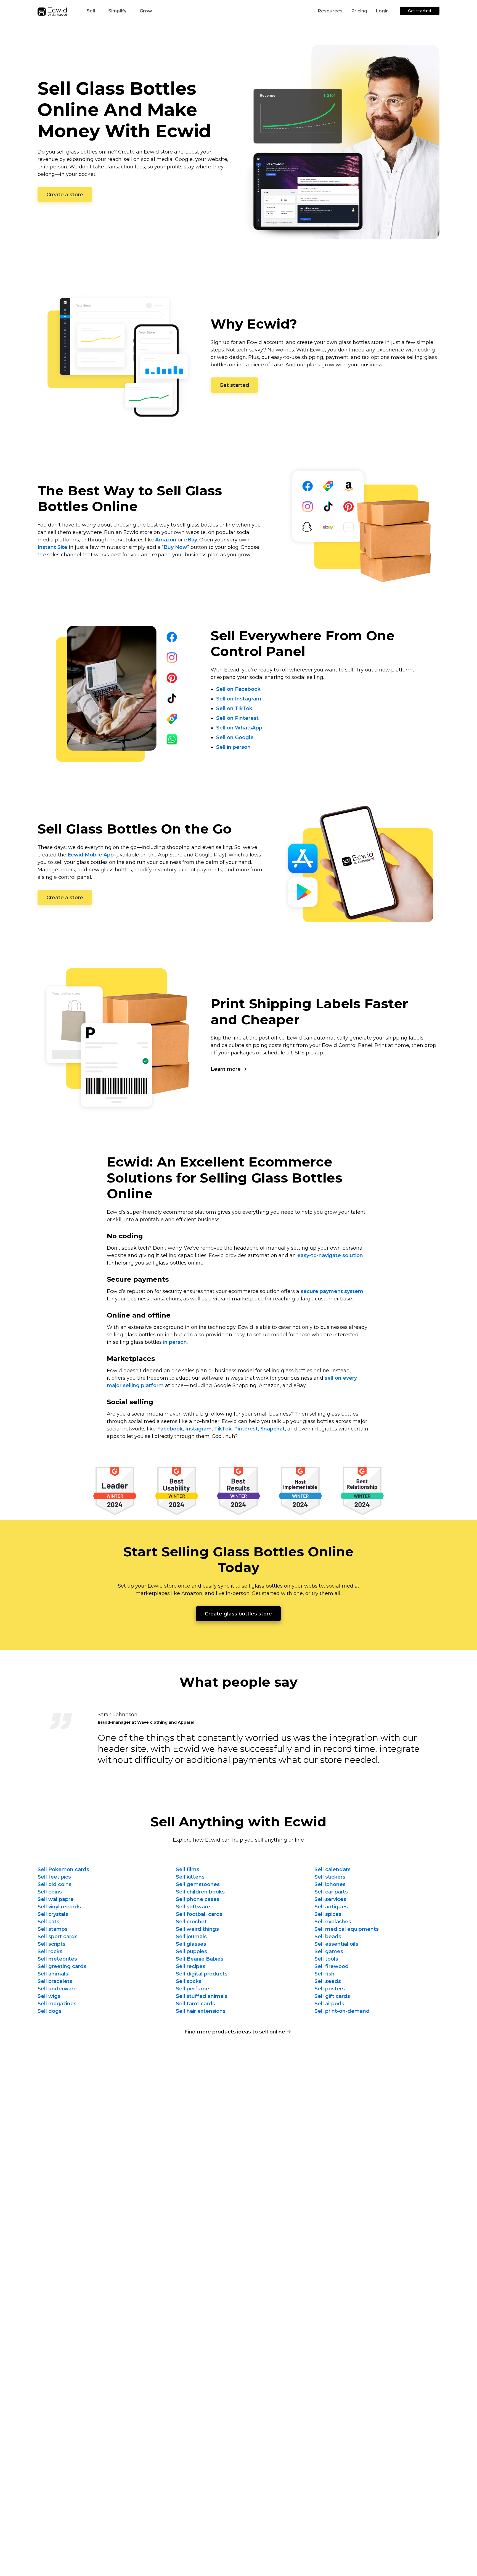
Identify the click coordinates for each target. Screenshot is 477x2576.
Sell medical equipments (347, 1929)
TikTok (223, 1429)
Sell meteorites (57, 1959)
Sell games (329, 1951)
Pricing (359, 11)
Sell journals (191, 1937)
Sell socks (189, 1981)
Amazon (166, 540)
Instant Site (52, 547)
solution (330, 1255)
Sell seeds (328, 1981)
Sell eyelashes (333, 1922)
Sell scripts (51, 1944)
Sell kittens (190, 1877)
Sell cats (48, 1922)
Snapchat (273, 1429)
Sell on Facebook (238, 689)
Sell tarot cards (195, 2004)
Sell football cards (199, 1914)
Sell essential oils (336, 1944)
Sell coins (50, 1892)
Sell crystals (53, 1914)
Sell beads (328, 1937)
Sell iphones (330, 1884)
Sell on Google (235, 737)
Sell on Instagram (239, 699)
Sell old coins (55, 1884)
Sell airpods (329, 2004)
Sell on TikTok (234, 708)
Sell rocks (50, 1951)
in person (175, 1342)
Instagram (198, 1429)
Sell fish (324, 1974)
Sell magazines (57, 2004)
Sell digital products (202, 1974)
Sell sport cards (58, 1937)
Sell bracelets (55, 1981)
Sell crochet (191, 1922)
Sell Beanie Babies (200, 1959)
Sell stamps (53, 1929)
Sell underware (57, 1989)
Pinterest (246, 1429)
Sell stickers (330, 1877)
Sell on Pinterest (237, 718)
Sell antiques (331, 1907)
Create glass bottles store (238, 1614)
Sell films (188, 1869)
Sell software (193, 1907)
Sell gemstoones (198, 1884)
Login (382, 11)
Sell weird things (197, 1929)
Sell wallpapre (56, 1899)
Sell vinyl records (59, 1907)
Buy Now (175, 547)
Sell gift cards (332, 1996)
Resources (330, 11)
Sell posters (330, 1989)
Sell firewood (332, 1966)
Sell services (330, 1899)
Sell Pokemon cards (63, 1869)
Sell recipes (191, 1966)
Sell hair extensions (201, 2011)
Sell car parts (331, 1892)
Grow (146, 11)
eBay (191, 540)
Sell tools (326, 1959)
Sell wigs (49, 1996)
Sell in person (233, 747)
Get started (420, 11)
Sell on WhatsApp (239, 728)
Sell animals (53, 1974)
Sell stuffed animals (202, 1996)
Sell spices (328, 1914)
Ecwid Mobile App (91, 855)
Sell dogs (50, 2011)
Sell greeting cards (62, 1966)
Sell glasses (191, 1944)
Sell (91, 11)
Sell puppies (191, 1951)
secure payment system (332, 1291)
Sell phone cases (198, 1899)
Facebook (170, 1429)
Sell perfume (193, 1989)
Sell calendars (332, 1869)
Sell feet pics (54, 1877)
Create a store (65, 195)
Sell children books (200, 1892)
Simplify (117, 11)
